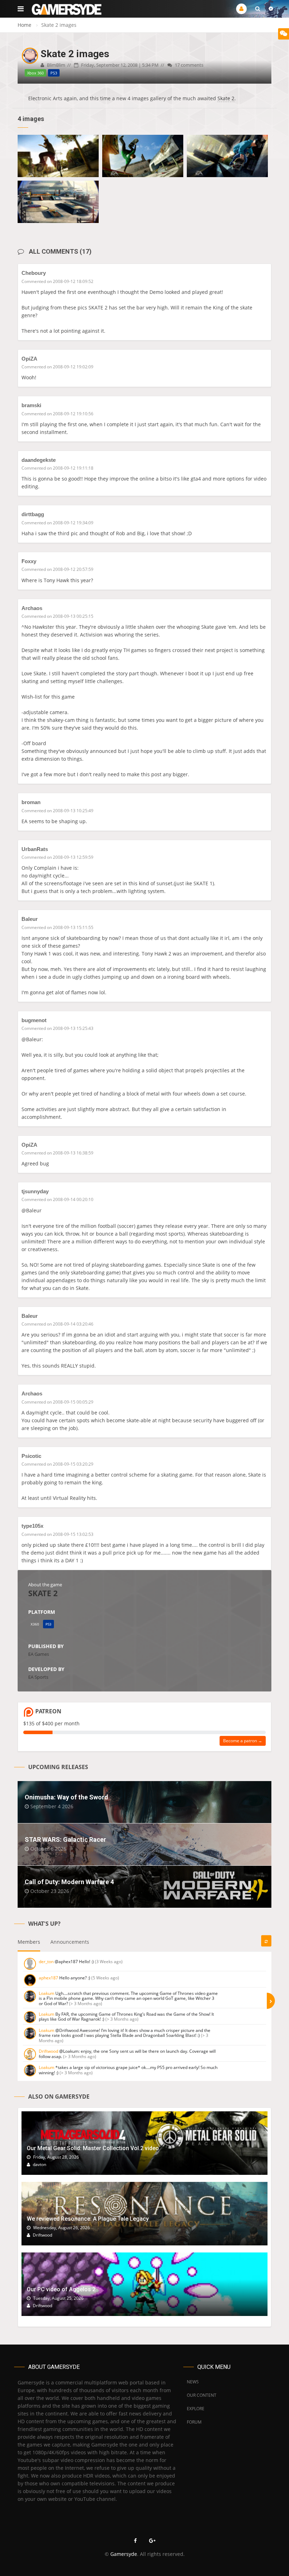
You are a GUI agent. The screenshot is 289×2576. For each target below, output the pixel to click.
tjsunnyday (35, 1191)
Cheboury (34, 273)
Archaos (32, 608)
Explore (196, 2409)
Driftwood (48, 2051)
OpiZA (29, 359)
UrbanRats (35, 849)
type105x (32, 1526)
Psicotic (31, 1456)
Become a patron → (243, 1741)
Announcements (70, 1942)
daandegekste (39, 460)
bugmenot (34, 1020)
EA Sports (38, 1677)
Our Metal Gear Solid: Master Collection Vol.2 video (93, 2148)
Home (24, 25)
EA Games (39, 1654)
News (193, 2382)
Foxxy (29, 561)
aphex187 (48, 1978)
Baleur (30, 919)
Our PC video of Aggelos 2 (61, 2289)
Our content (202, 2395)
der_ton (46, 1962)
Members (29, 1942)
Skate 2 (226, 98)
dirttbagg (33, 514)
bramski (31, 405)
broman (31, 802)
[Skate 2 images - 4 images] (58, 156)
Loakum (47, 1993)
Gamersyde (124, 2554)
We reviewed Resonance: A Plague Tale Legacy (88, 2219)
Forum (194, 2422)
